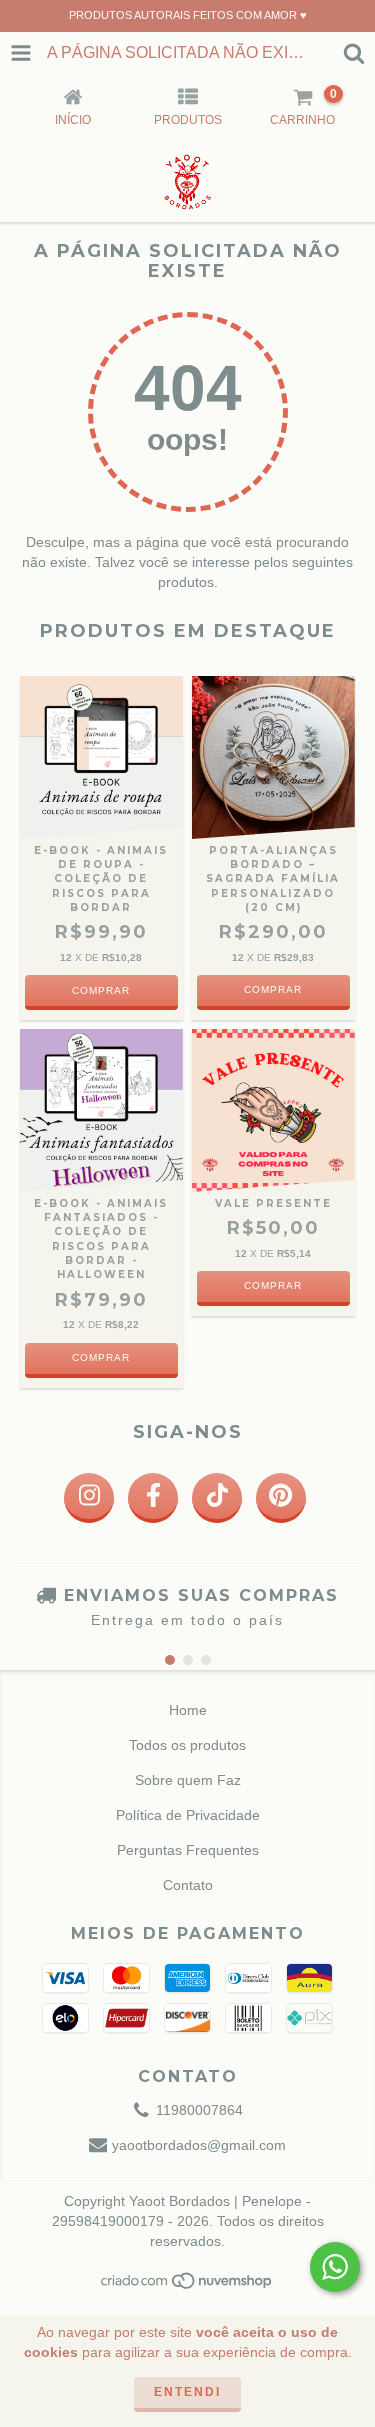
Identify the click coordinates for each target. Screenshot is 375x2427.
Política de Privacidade (188, 1815)
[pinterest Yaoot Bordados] (281, 1498)
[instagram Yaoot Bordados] (89, 1498)
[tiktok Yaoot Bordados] (217, 1498)
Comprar (273, 989)
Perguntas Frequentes (188, 1850)
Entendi (187, 2392)
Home (188, 1710)
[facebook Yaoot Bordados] (153, 1498)
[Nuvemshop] (187, 2287)
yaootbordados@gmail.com (199, 2145)
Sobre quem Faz (188, 1780)
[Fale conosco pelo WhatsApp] (335, 2267)
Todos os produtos (187, 1745)
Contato (188, 1885)
